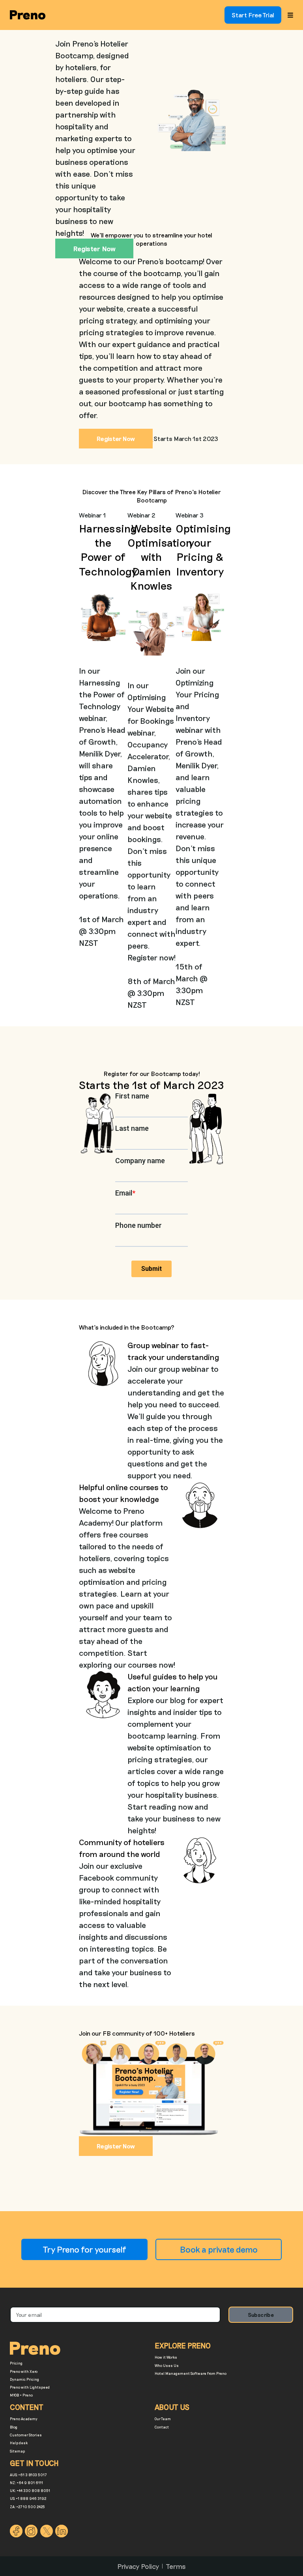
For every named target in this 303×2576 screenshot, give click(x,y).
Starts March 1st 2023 (186, 439)
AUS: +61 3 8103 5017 (28, 2475)
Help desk (19, 2443)
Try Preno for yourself (84, 2249)
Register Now (116, 2146)
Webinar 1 (92, 515)
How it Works (166, 2357)
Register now (94, 248)
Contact (162, 2427)
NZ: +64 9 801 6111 (26, 2483)
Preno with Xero (24, 2371)
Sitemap (17, 2451)
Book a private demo (219, 2249)
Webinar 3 (190, 515)
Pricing (16, 2363)
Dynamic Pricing (24, 2379)
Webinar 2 (141, 515)
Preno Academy (24, 2419)
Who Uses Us (167, 2366)
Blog (14, 2427)
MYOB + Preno (21, 2395)
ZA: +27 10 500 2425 (27, 2507)
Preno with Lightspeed (30, 2387)
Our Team (163, 2419)
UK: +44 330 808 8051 (30, 2491)
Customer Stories (26, 2435)
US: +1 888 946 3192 (28, 2498)
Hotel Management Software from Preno (191, 2373)
